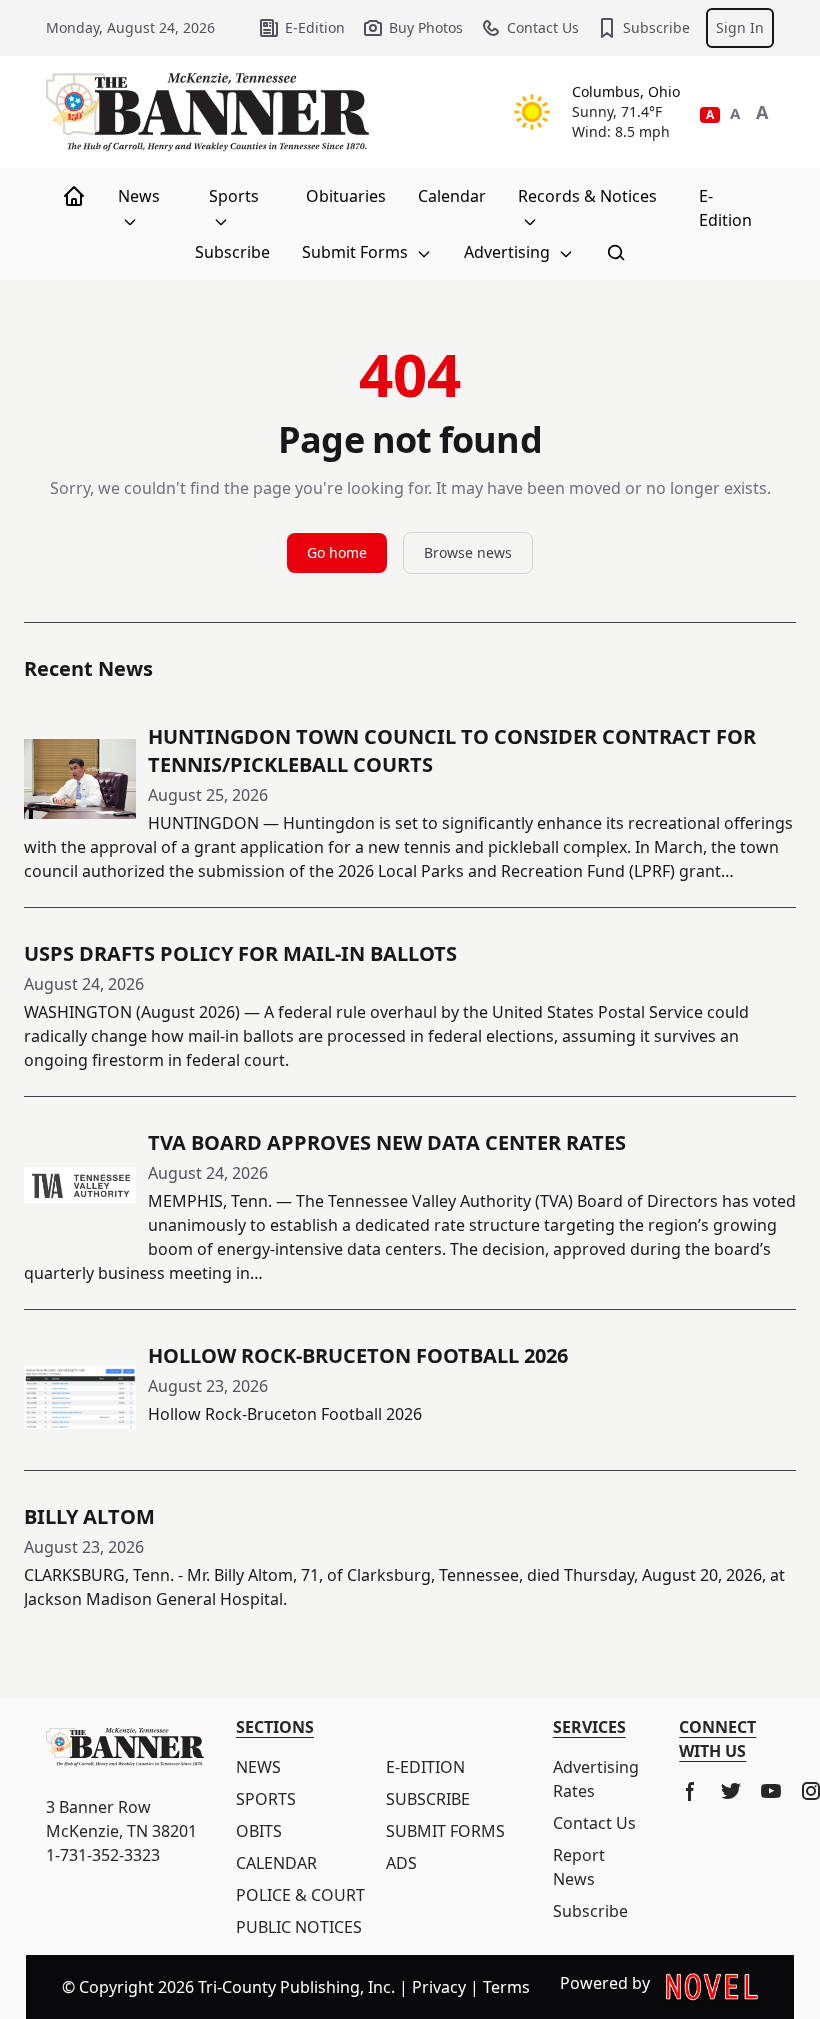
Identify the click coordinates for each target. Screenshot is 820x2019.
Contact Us (543, 27)
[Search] (616, 252)
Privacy (439, 1987)
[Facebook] (691, 1791)
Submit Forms (357, 252)
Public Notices (299, 1927)
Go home (337, 552)
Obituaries (346, 196)
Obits (259, 1831)
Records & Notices (587, 196)
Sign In (740, 27)
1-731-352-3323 (103, 1855)
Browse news (468, 552)
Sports (234, 196)
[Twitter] (731, 1791)
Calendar (452, 196)
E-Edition (315, 27)
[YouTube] (771, 1791)
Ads (401, 1863)
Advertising (509, 252)
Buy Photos (426, 27)
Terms (506, 1987)
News (139, 196)
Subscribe (656, 27)
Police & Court (300, 1895)
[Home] (74, 196)
